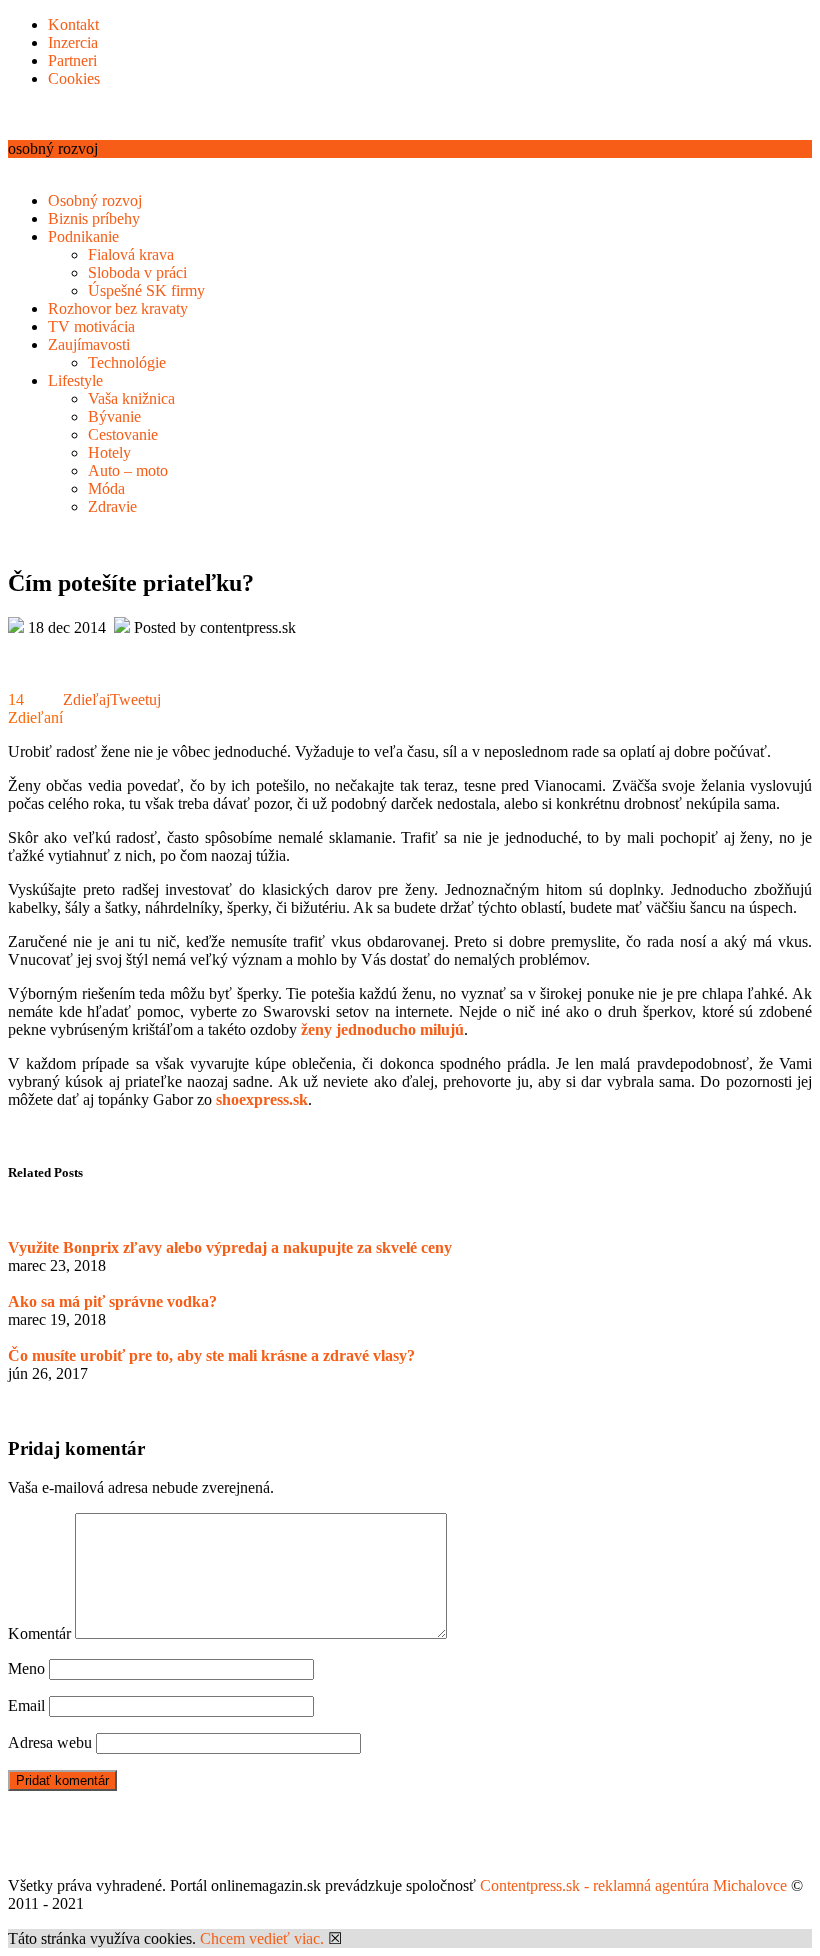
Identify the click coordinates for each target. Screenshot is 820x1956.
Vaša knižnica (131, 398)
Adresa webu (50, 1742)
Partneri (72, 60)
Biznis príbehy (94, 218)
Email (26, 1705)
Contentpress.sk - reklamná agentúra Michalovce (633, 1885)
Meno (26, 1668)
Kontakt (73, 24)
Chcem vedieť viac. (262, 1938)
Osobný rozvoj (95, 200)
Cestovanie (123, 434)
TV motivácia (91, 326)
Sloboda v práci (137, 272)
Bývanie (114, 416)
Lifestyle (75, 380)
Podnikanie (83, 236)
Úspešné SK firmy (146, 290)
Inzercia (73, 42)
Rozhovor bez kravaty (118, 308)
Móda (106, 488)
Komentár (39, 1633)
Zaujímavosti (89, 344)
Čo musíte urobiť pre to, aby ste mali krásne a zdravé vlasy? (211, 1355)
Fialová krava (131, 254)
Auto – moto (128, 470)
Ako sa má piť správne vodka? (112, 1301)
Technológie (127, 362)
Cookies (74, 78)
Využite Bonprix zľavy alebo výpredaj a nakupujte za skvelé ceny (230, 1247)
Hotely (109, 452)
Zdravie (112, 506)
